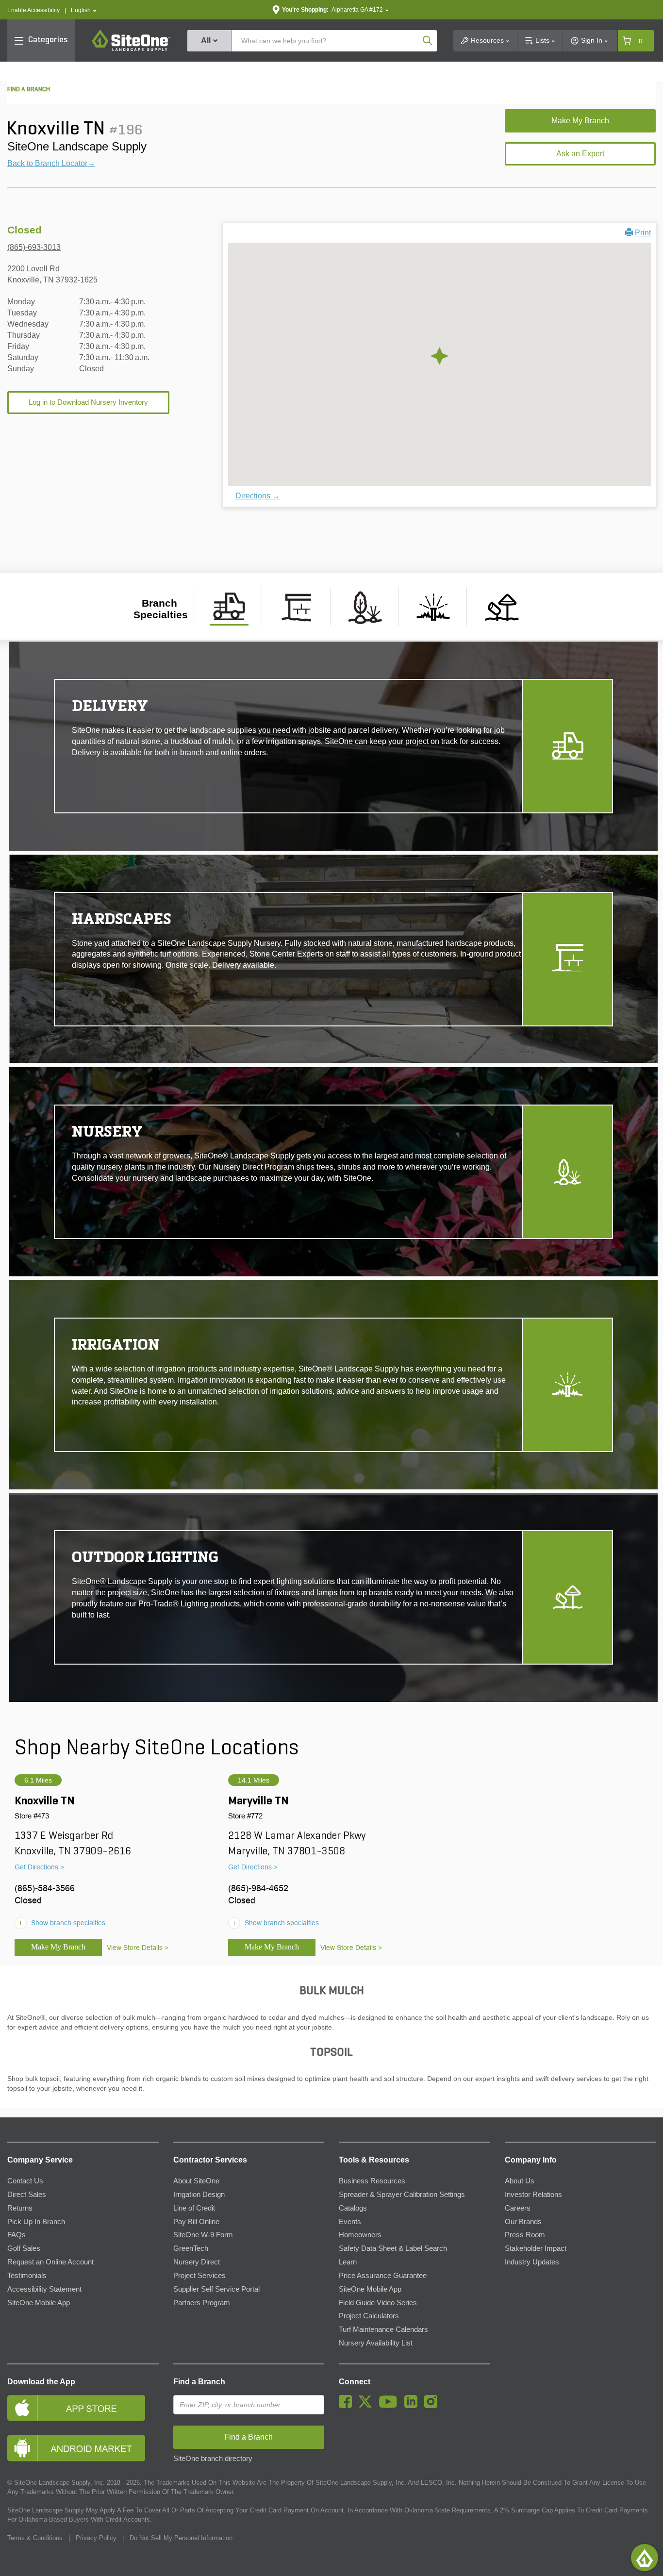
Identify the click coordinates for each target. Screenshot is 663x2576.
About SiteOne (196, 2181)
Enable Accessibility (33, 10)
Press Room (525, 2235)
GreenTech (191, 2248)
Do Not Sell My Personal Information (181, 2538)
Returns (20, 2208)
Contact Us (25, 2181)
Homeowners (360, 2235)
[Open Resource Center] (645, 2558)
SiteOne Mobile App (39, 2303)
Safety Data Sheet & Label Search (393, 2248)
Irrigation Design (199, 2195)
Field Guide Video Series (378, 2303)
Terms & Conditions (35, 2538)
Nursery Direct (197, 2262)
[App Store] (83, 2408)
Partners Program (202, 2303)
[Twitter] (368, 2406)
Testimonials (27, 2276)
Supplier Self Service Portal (216, 2289)
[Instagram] (433, 2406)
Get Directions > (39, 1867)
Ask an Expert (580, 154)
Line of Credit (194, 2208)
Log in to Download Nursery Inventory (88, 402)
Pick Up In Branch (36, 2222)
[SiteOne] (131, 50)
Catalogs (353, 2208)
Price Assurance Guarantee (383, 2276)
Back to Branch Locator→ (51, 163)
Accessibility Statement (44, 2289)
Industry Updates (532, 2262)
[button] (84, 10)
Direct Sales (27, 2195)
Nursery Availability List (376, 2343)
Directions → (258, 496)
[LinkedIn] (413, 2406)
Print (643, 233)
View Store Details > (138, 1948)
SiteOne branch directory (213, 2459)
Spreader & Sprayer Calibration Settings (402, 2195)
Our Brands (523, 2222)
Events (350, 2222)
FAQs (17, 2235)
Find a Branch (199, 2382)
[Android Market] (83, 2448)
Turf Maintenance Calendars (383, 2329)
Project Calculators (369, 2316)
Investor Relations (533, 2195)
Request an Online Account (50, 2262)
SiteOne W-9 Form (203, 2235)
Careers (518, 2208)
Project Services (199, 2276)
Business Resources (372, 2181)
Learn (348, 2262)
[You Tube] (390, 2406)
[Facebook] (348, 2406)
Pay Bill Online (196, 2222)
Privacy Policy (96, 2538)
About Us (520, 2181)
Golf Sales (24, 2248)
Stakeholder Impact (536, 2248)
